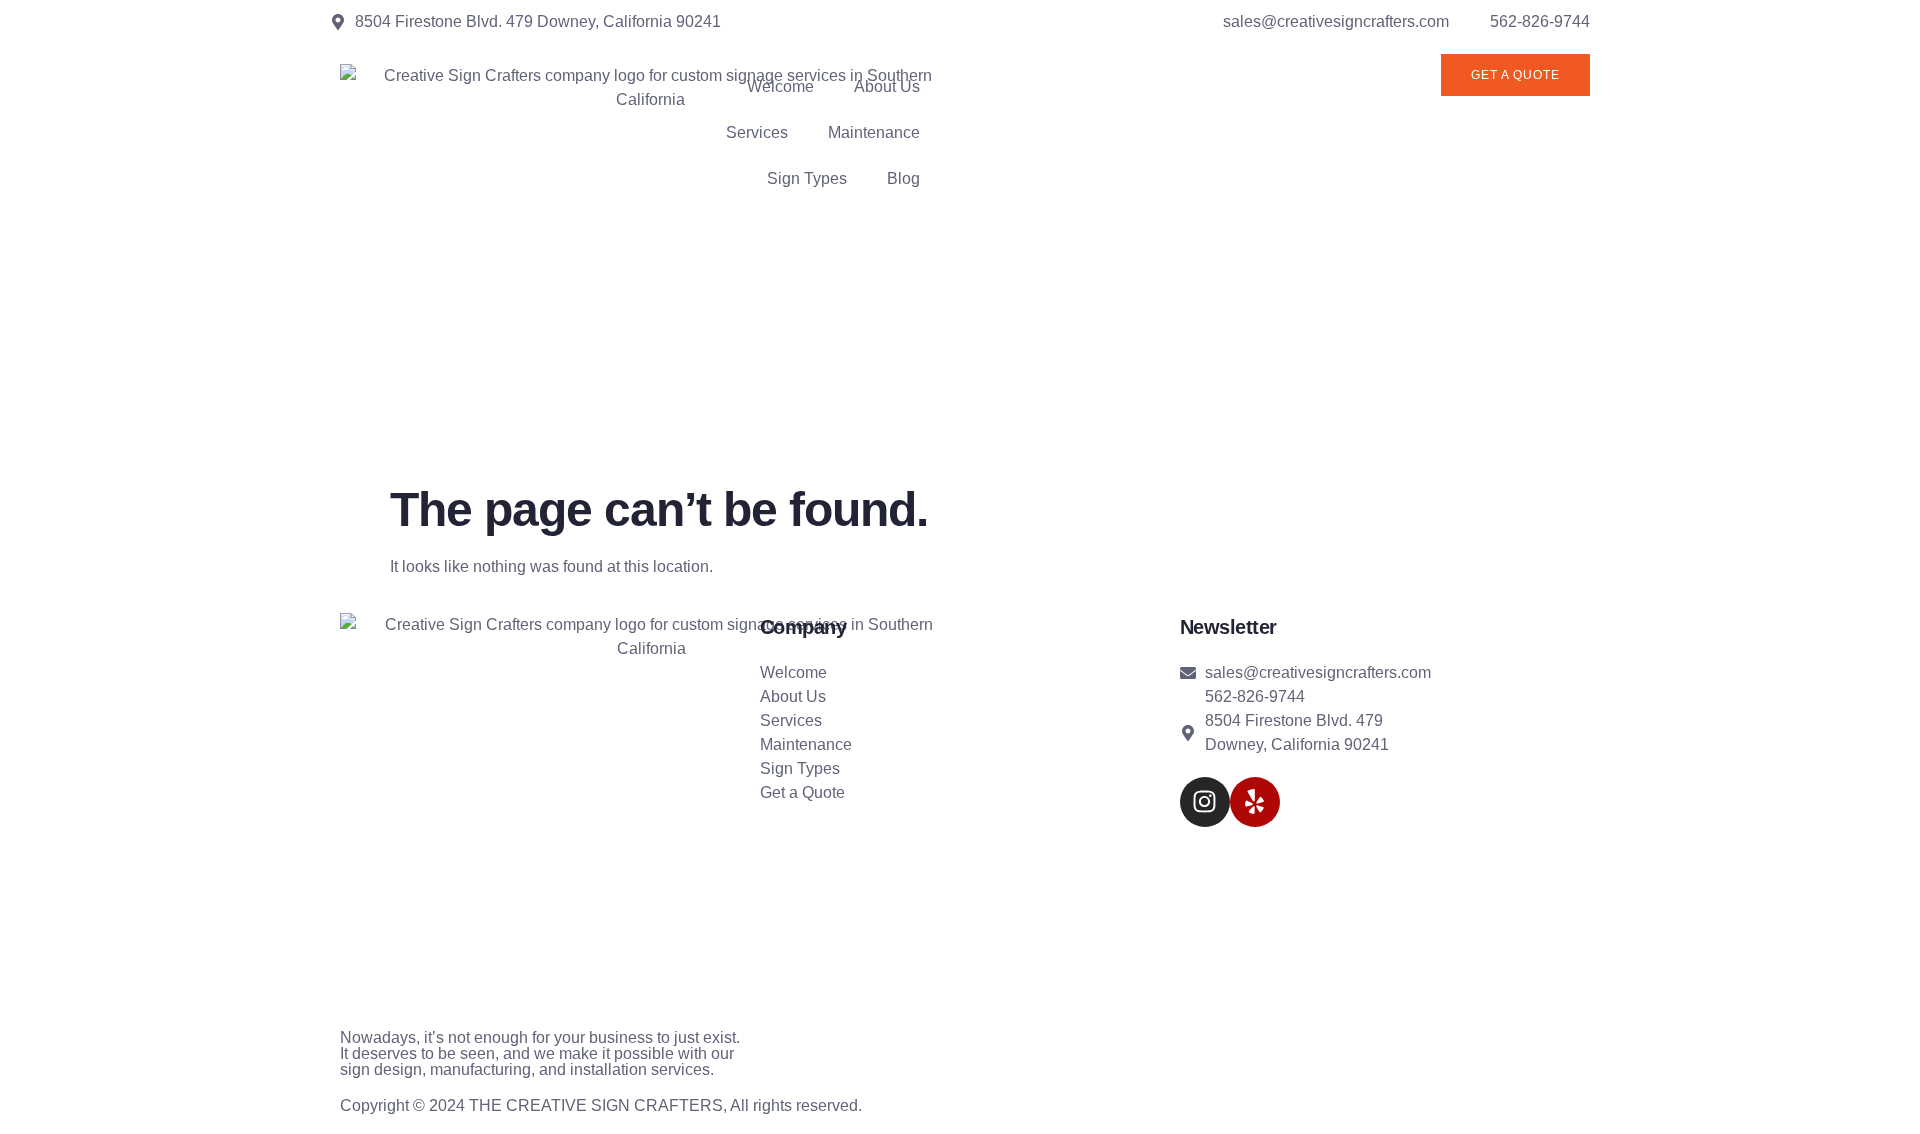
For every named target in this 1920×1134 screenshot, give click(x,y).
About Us (887, 86)
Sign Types (807, 178)
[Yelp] (1255, 802)
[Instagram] (1205, 802)
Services (757, 132)
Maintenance (874, 132)
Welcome (780, 86)
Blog (903, 178)
